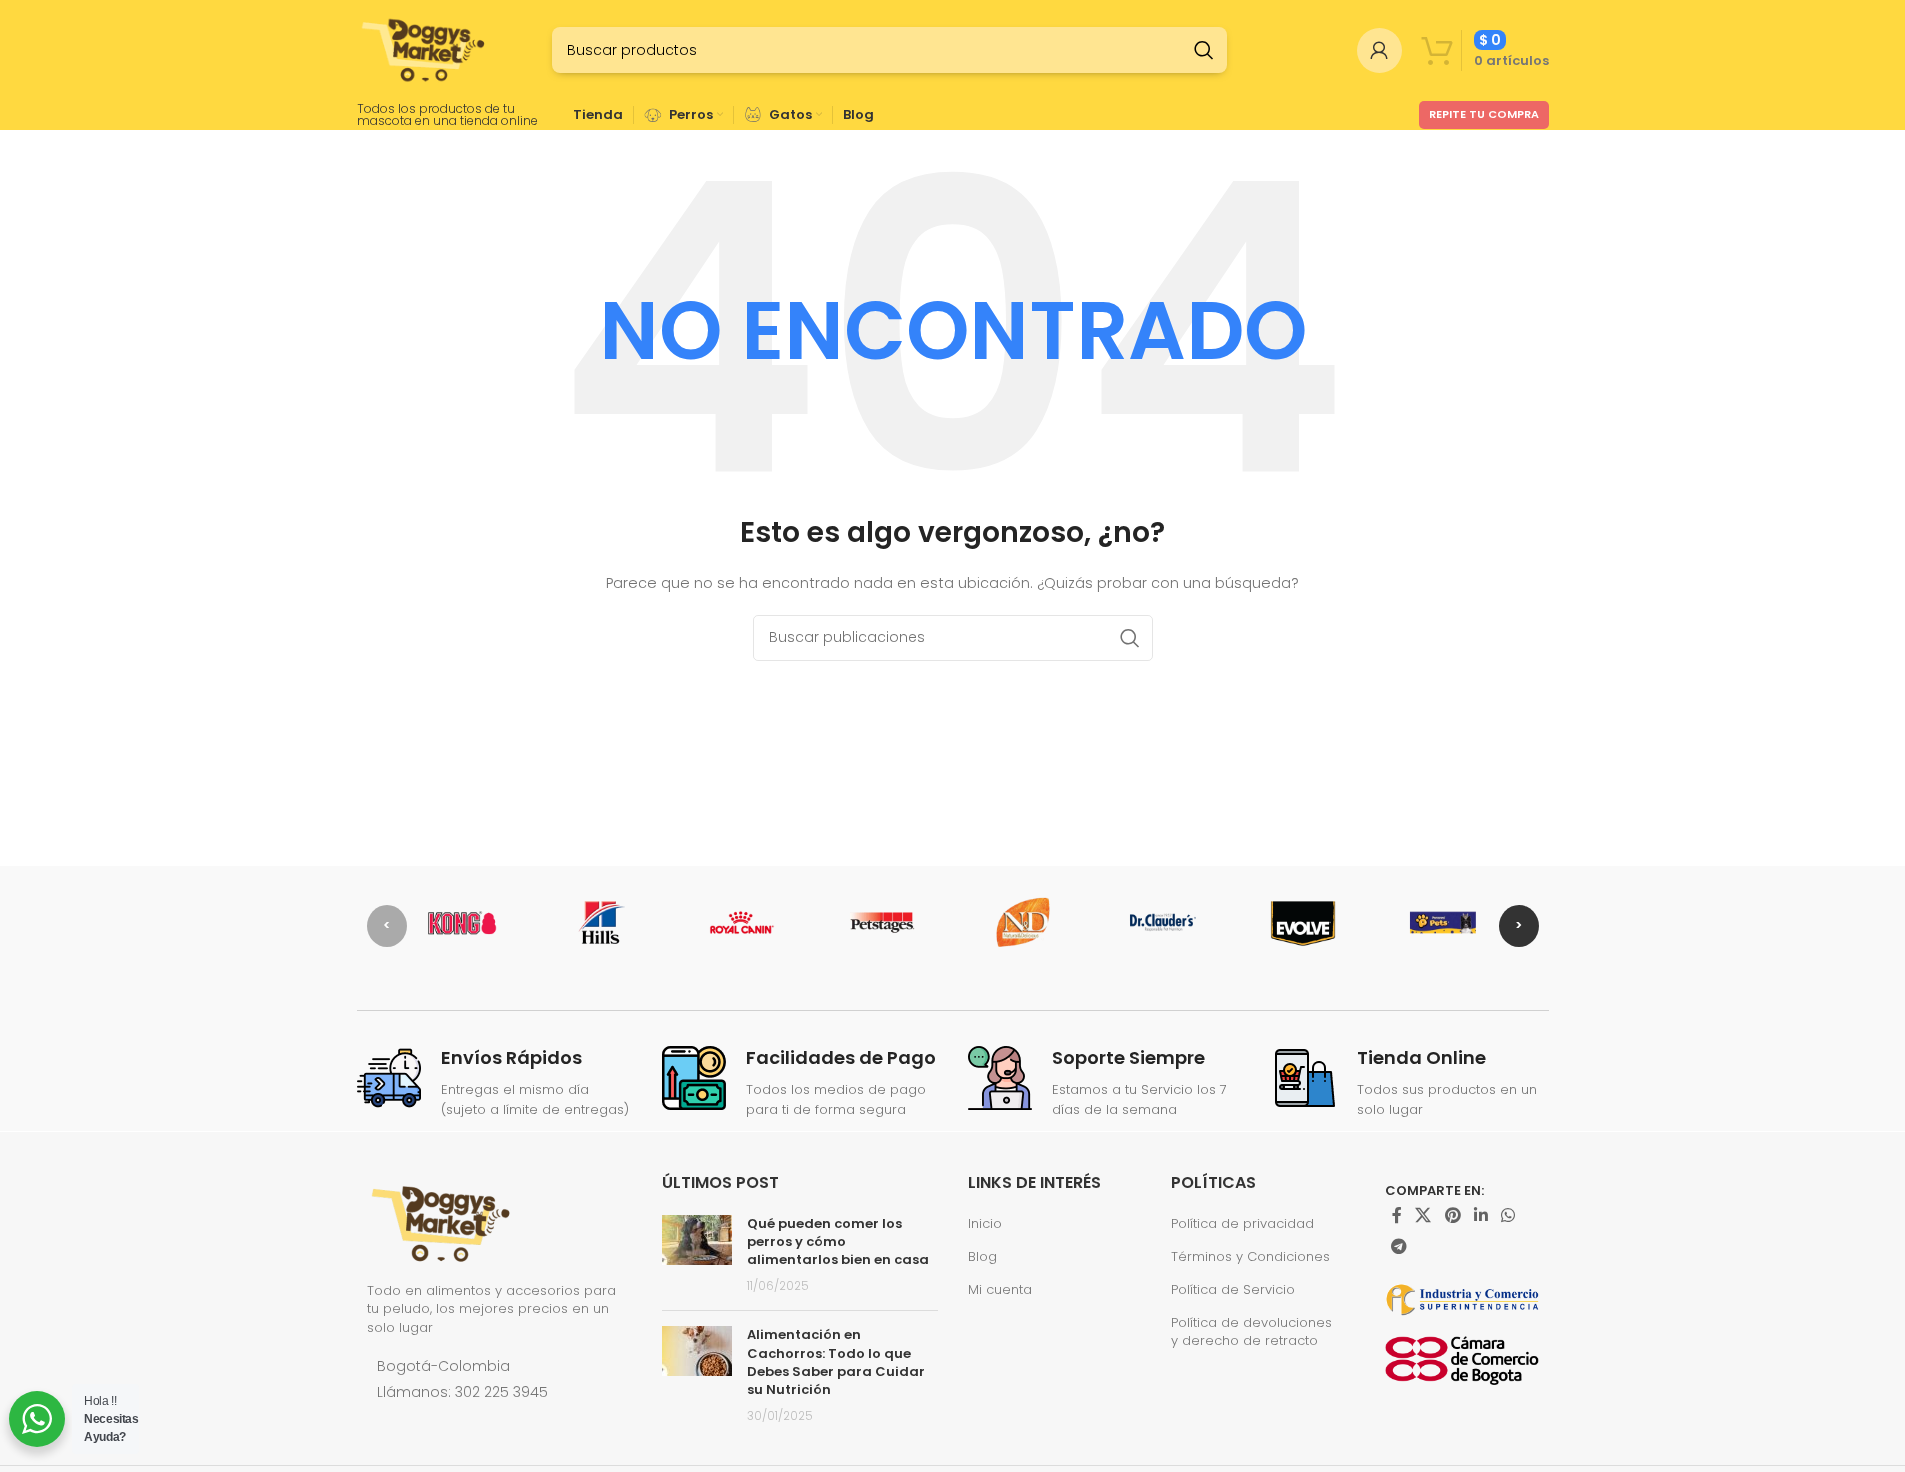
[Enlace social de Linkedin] (1480, 1215)
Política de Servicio (1233, 1290)
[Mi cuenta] (1379, 50)
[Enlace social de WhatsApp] (1508, 1215)
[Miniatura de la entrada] (697, 1255)
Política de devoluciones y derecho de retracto (1251, 1332)
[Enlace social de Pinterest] (1452, 1215)
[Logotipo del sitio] (424, 49)
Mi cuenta (1000, 1290)
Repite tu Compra (1484, 114)
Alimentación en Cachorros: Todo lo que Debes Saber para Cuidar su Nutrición (836, 1362)
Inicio (985, 1224)
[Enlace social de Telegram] (1399, 1247)
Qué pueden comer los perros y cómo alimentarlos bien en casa (838, 1241)
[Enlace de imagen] (442, 1221)
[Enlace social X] (1423, 1215)
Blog (982, 1257)
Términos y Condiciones (1250, 1257)
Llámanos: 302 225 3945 (462, 1392)
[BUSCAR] (1204, 50)
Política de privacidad (1242, 1224)
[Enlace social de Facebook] (1397, 1215)
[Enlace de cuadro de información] (495, 1083)
